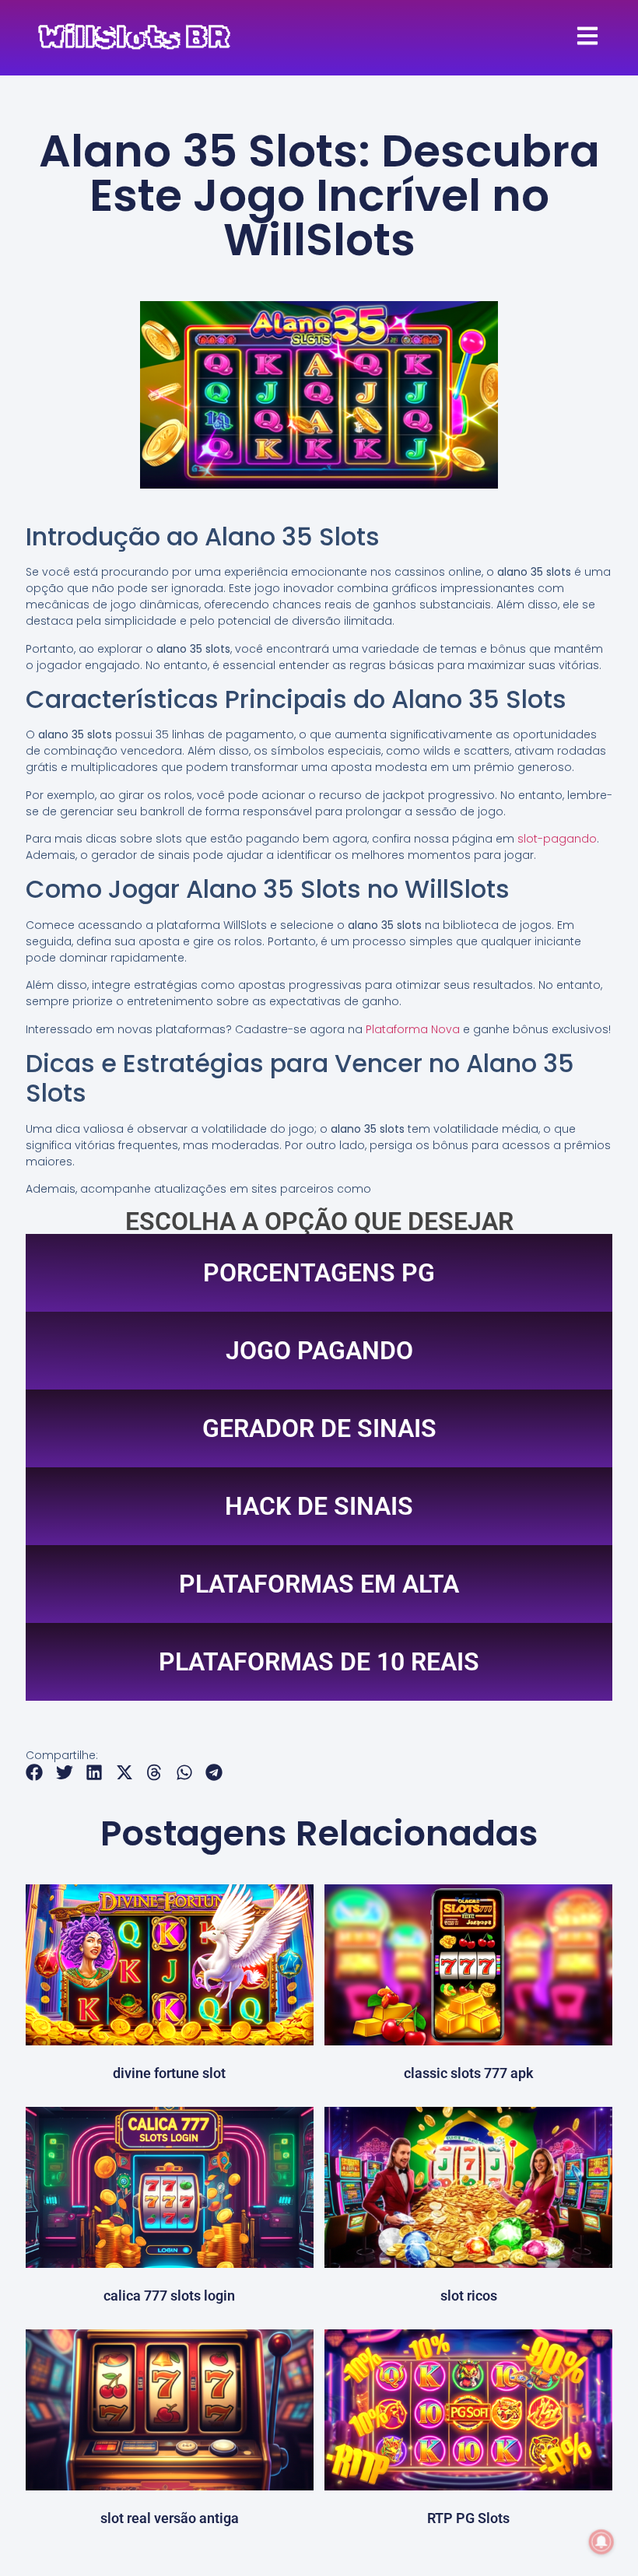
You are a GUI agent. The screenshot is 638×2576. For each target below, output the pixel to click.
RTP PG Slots (468, 2518)
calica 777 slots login (169, 2296)
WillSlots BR (134, 37)
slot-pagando (557, 839)
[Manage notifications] (601, 2542)
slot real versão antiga (170, 2518)
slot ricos (469, 2296)
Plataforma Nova (413, 1029)
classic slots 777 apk (469, 2073)
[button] (35, 1773)
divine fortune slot (169, 2073)
